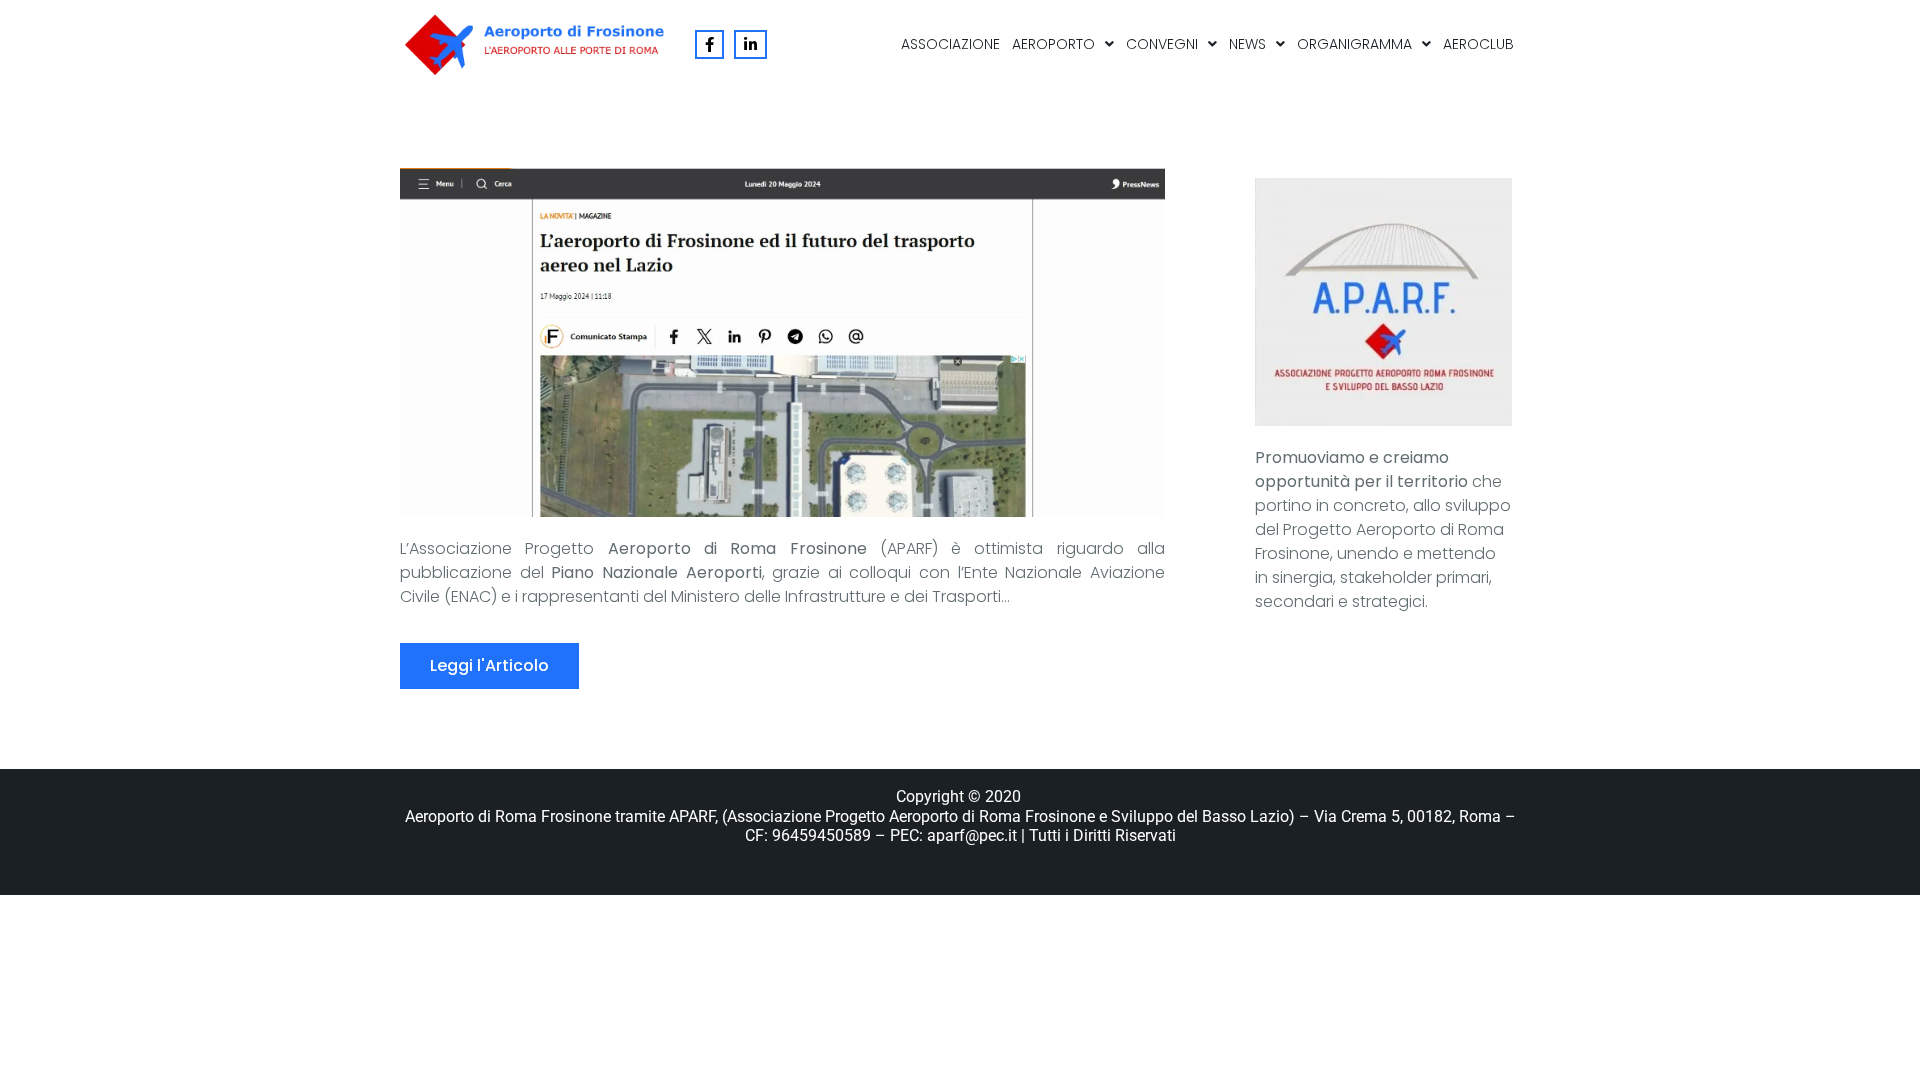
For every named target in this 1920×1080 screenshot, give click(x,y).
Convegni (1162, 44)
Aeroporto (1053, 44)
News (1247, 44)
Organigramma (1354, 44)
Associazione (950, 44)
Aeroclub (1478, 44)
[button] (1063, 44)
